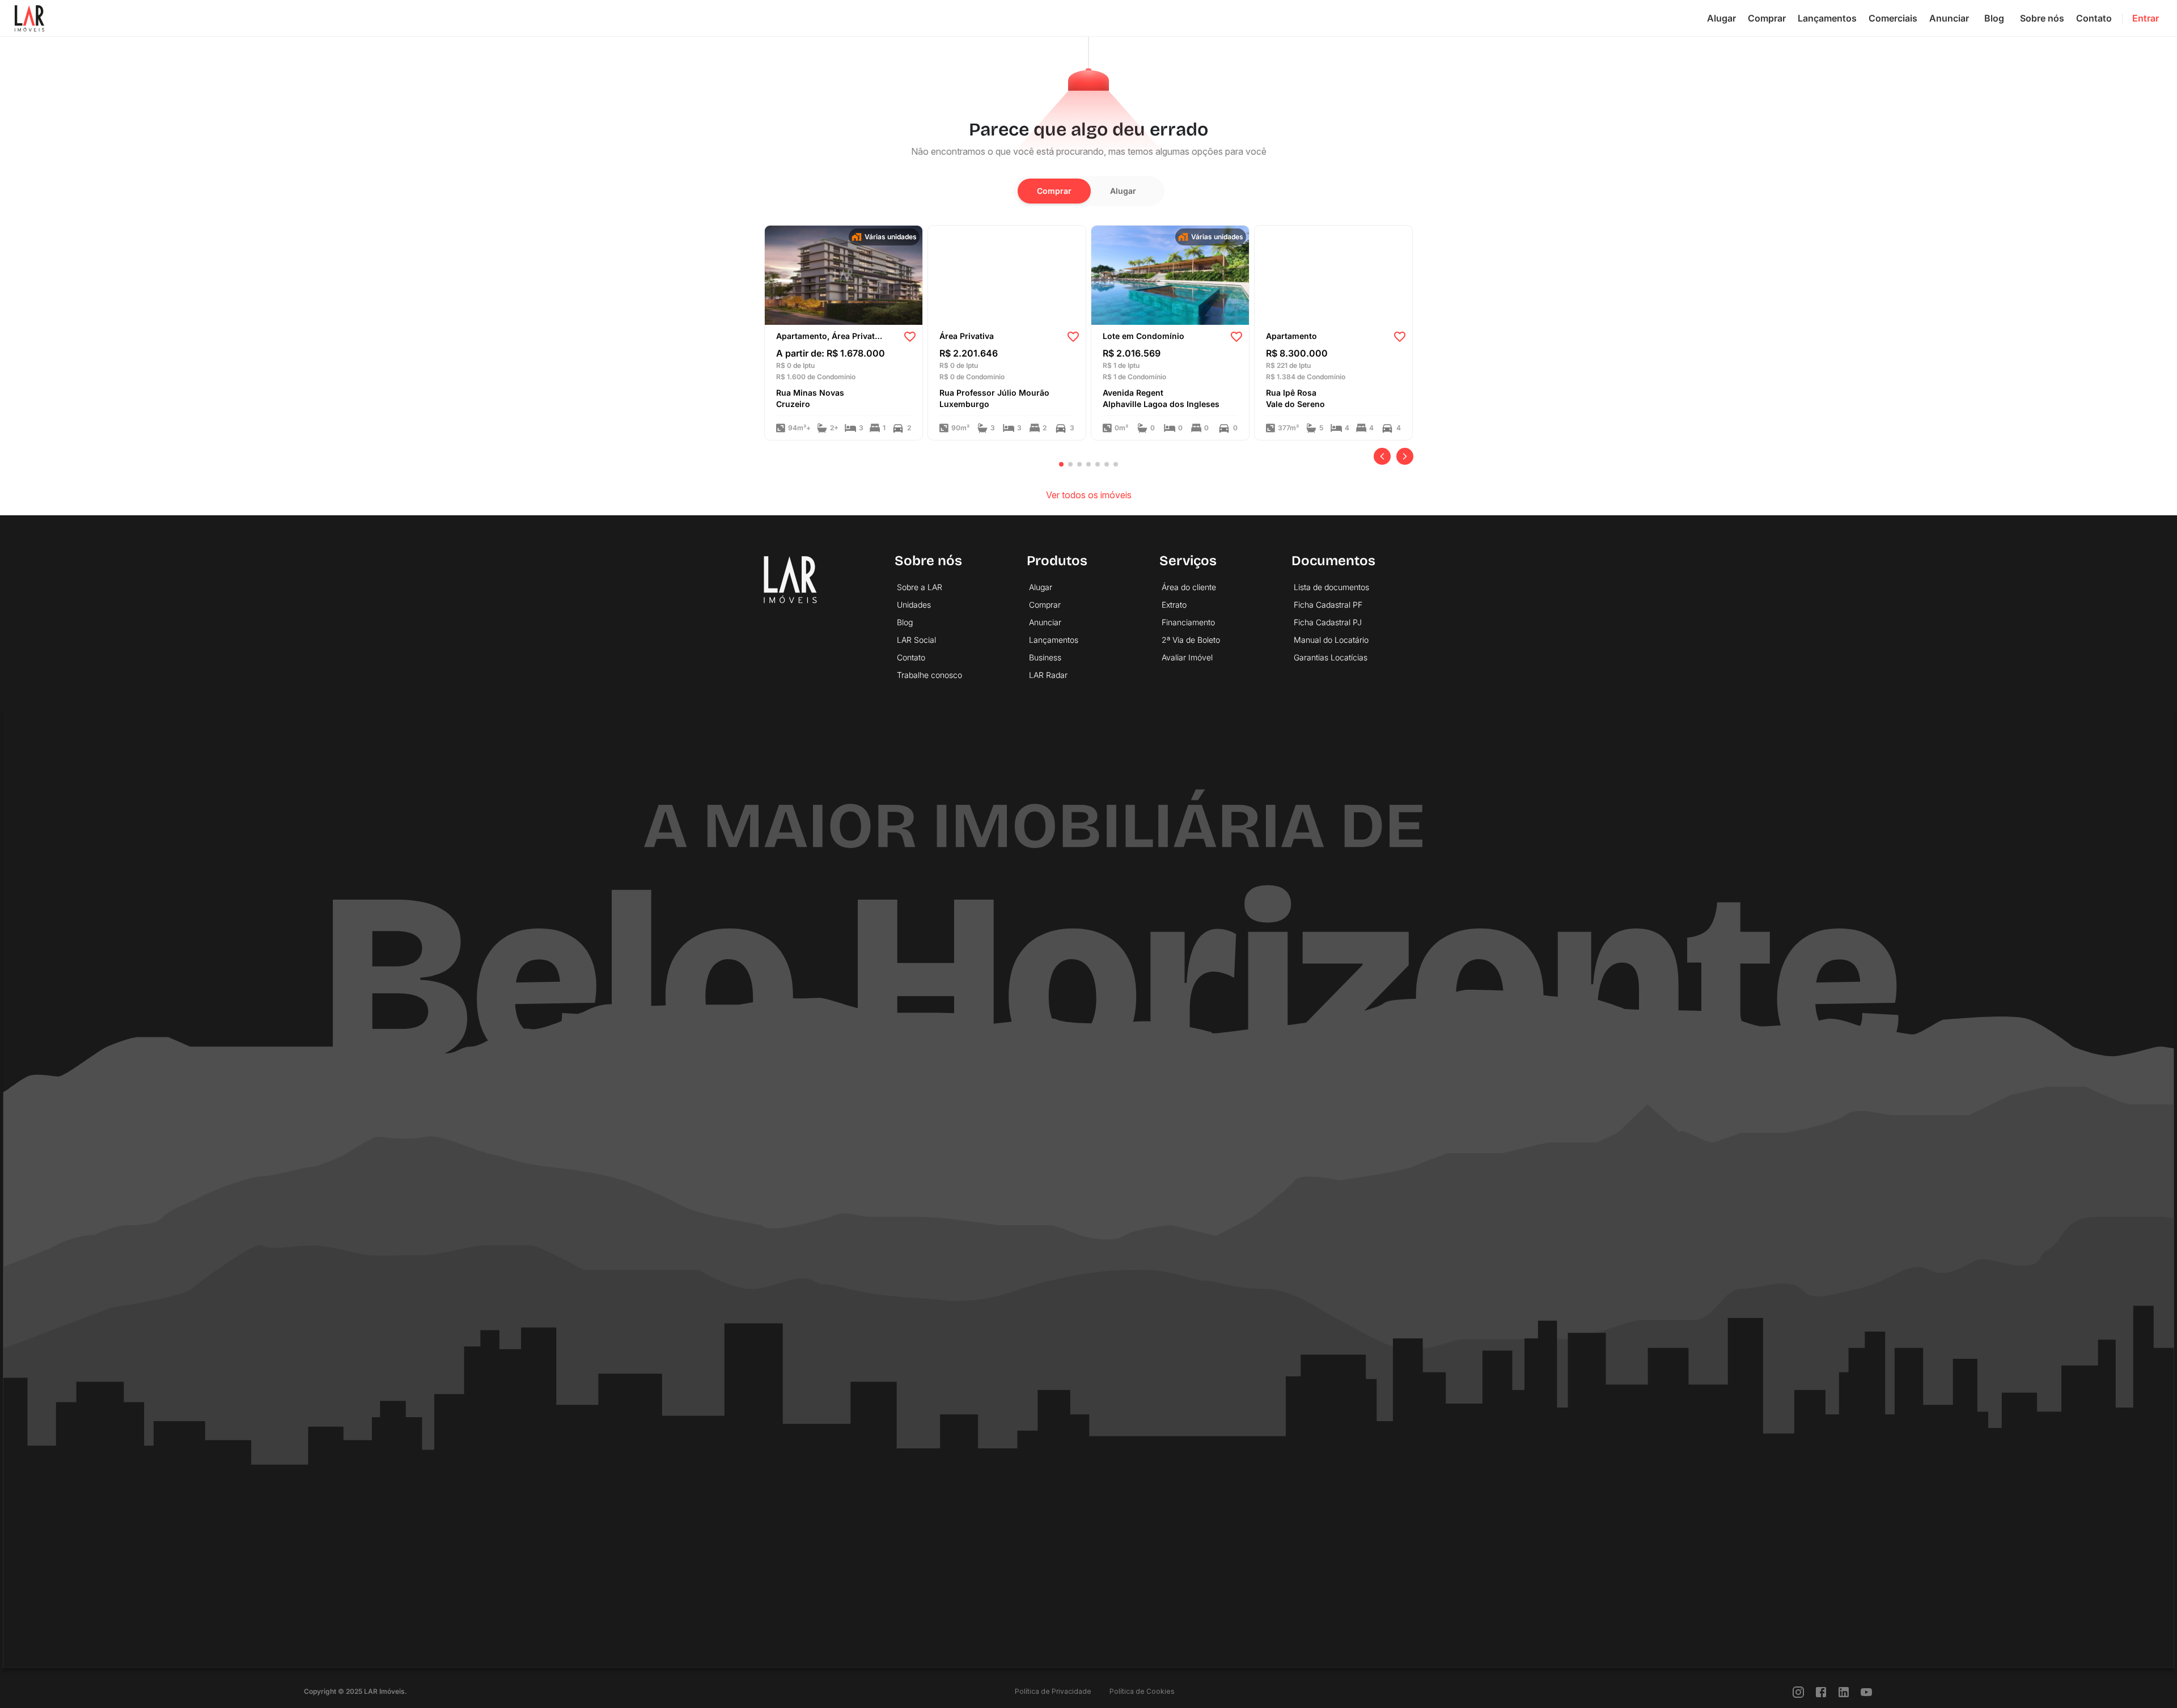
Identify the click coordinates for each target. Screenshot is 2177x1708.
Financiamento (1188, 622)
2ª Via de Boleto (1191, 640)
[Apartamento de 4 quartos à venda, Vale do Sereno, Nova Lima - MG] (1333, 274)
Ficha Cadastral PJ (1328, 622)
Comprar (1767, 18)
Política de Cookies (1142, 1691)
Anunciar (1949, 18)
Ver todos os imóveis (1089, 495)
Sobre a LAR (920, 587)
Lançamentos (1827, 18)
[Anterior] (1382, 456)
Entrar (2146, 18)
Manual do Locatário (1331, 640)
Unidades (914, 605)
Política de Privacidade (1053, 1691)
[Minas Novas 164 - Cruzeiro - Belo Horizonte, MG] (844, 274)
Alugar (1721, 18)
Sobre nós (2042, 18)
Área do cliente (1189, 587)
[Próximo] (1405, 456)
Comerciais (1893, 18)
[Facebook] (1821, 1691)
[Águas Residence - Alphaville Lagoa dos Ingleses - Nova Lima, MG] (1170, 274)
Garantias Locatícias (1331, 657)
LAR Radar (1048, 675)
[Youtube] (1866, 1691)
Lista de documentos (1331, 587)
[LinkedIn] (1844, 1691)
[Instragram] (1798, 1691)
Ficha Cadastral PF (1328, 605)
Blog (1994, 18)
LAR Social (916, 640)
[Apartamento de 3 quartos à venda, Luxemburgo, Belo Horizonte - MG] (1007, 274)
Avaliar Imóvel (1187, 657)
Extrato (1174, 605)
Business (1045, 657)
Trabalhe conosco (929, 675)
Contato (2094, 18)
